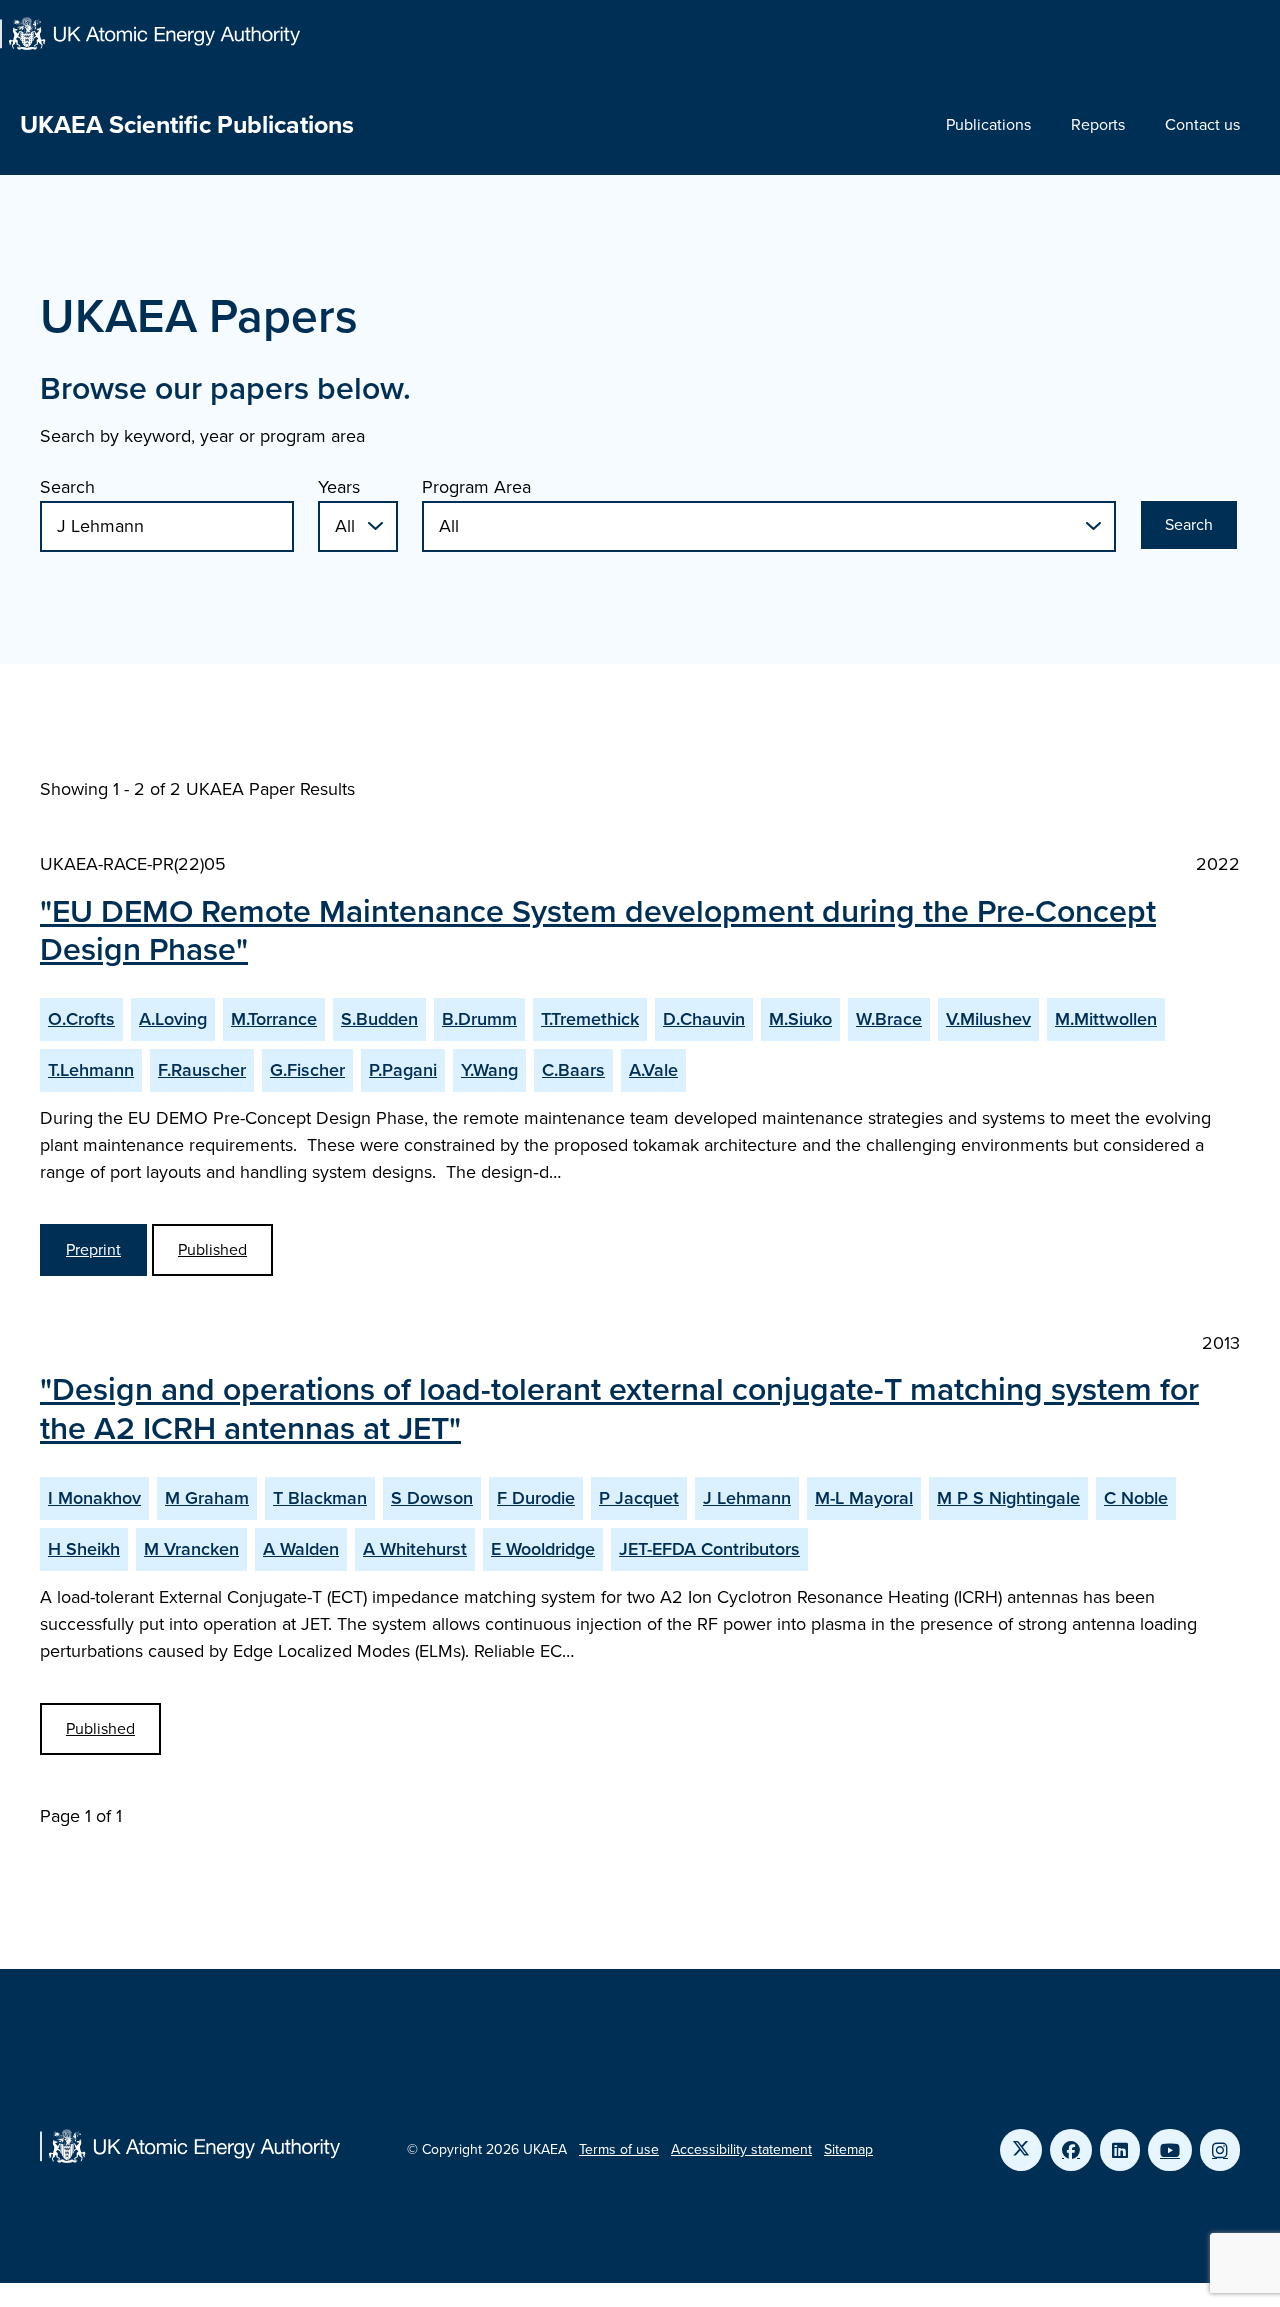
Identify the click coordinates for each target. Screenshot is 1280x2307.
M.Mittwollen (1106, 1019)
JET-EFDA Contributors (709, 1549)
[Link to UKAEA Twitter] (1021, 2150)
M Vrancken (191, 1549)
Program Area (476, 487)
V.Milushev (988, 1019)
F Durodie (536, 1498)
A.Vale (653, 1070)
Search (67, 487)
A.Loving (173, 1019)
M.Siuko (800, 1019)
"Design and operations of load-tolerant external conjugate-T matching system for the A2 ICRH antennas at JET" (619, 1408)
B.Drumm (479, 1019)
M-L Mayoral (864, 1498)
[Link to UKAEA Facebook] (1071, 2150)
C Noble (1136, 1498)
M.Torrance (274, 1019)
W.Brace (889, 1019)
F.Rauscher (202, 1070)
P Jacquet (639, 1498)
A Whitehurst (415, 1549)
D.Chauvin (704, 1019)
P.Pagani (403, 1070)
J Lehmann (747, 1498)
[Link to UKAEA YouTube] (1170, 2150)
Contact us (1202, 124)
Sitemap (848, 2149)
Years (339, 487)
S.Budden (379, 1019)
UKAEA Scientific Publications (187, 124)
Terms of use (619, 2149)
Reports (1098, 124)
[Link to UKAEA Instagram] (1220, 2150)
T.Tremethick (590, 1019)
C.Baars (573, 1070)
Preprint (93, 1249)
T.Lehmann (91, 1070)
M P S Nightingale (1008, 1498)
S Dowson (432, 1498)
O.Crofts (81, 1019)
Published (212, 1249)
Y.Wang (489, 1070)
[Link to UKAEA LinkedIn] (1120, 2150)
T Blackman (320, 1498)
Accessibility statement (741, 2149)
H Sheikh (84, 1549)
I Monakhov (94, 1498)
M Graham (207, 1498)
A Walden (301, 1549)
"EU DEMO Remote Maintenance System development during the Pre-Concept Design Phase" (598, 930)
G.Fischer (307, 1070)
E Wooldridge (543, 1549)
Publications (988, 124)
